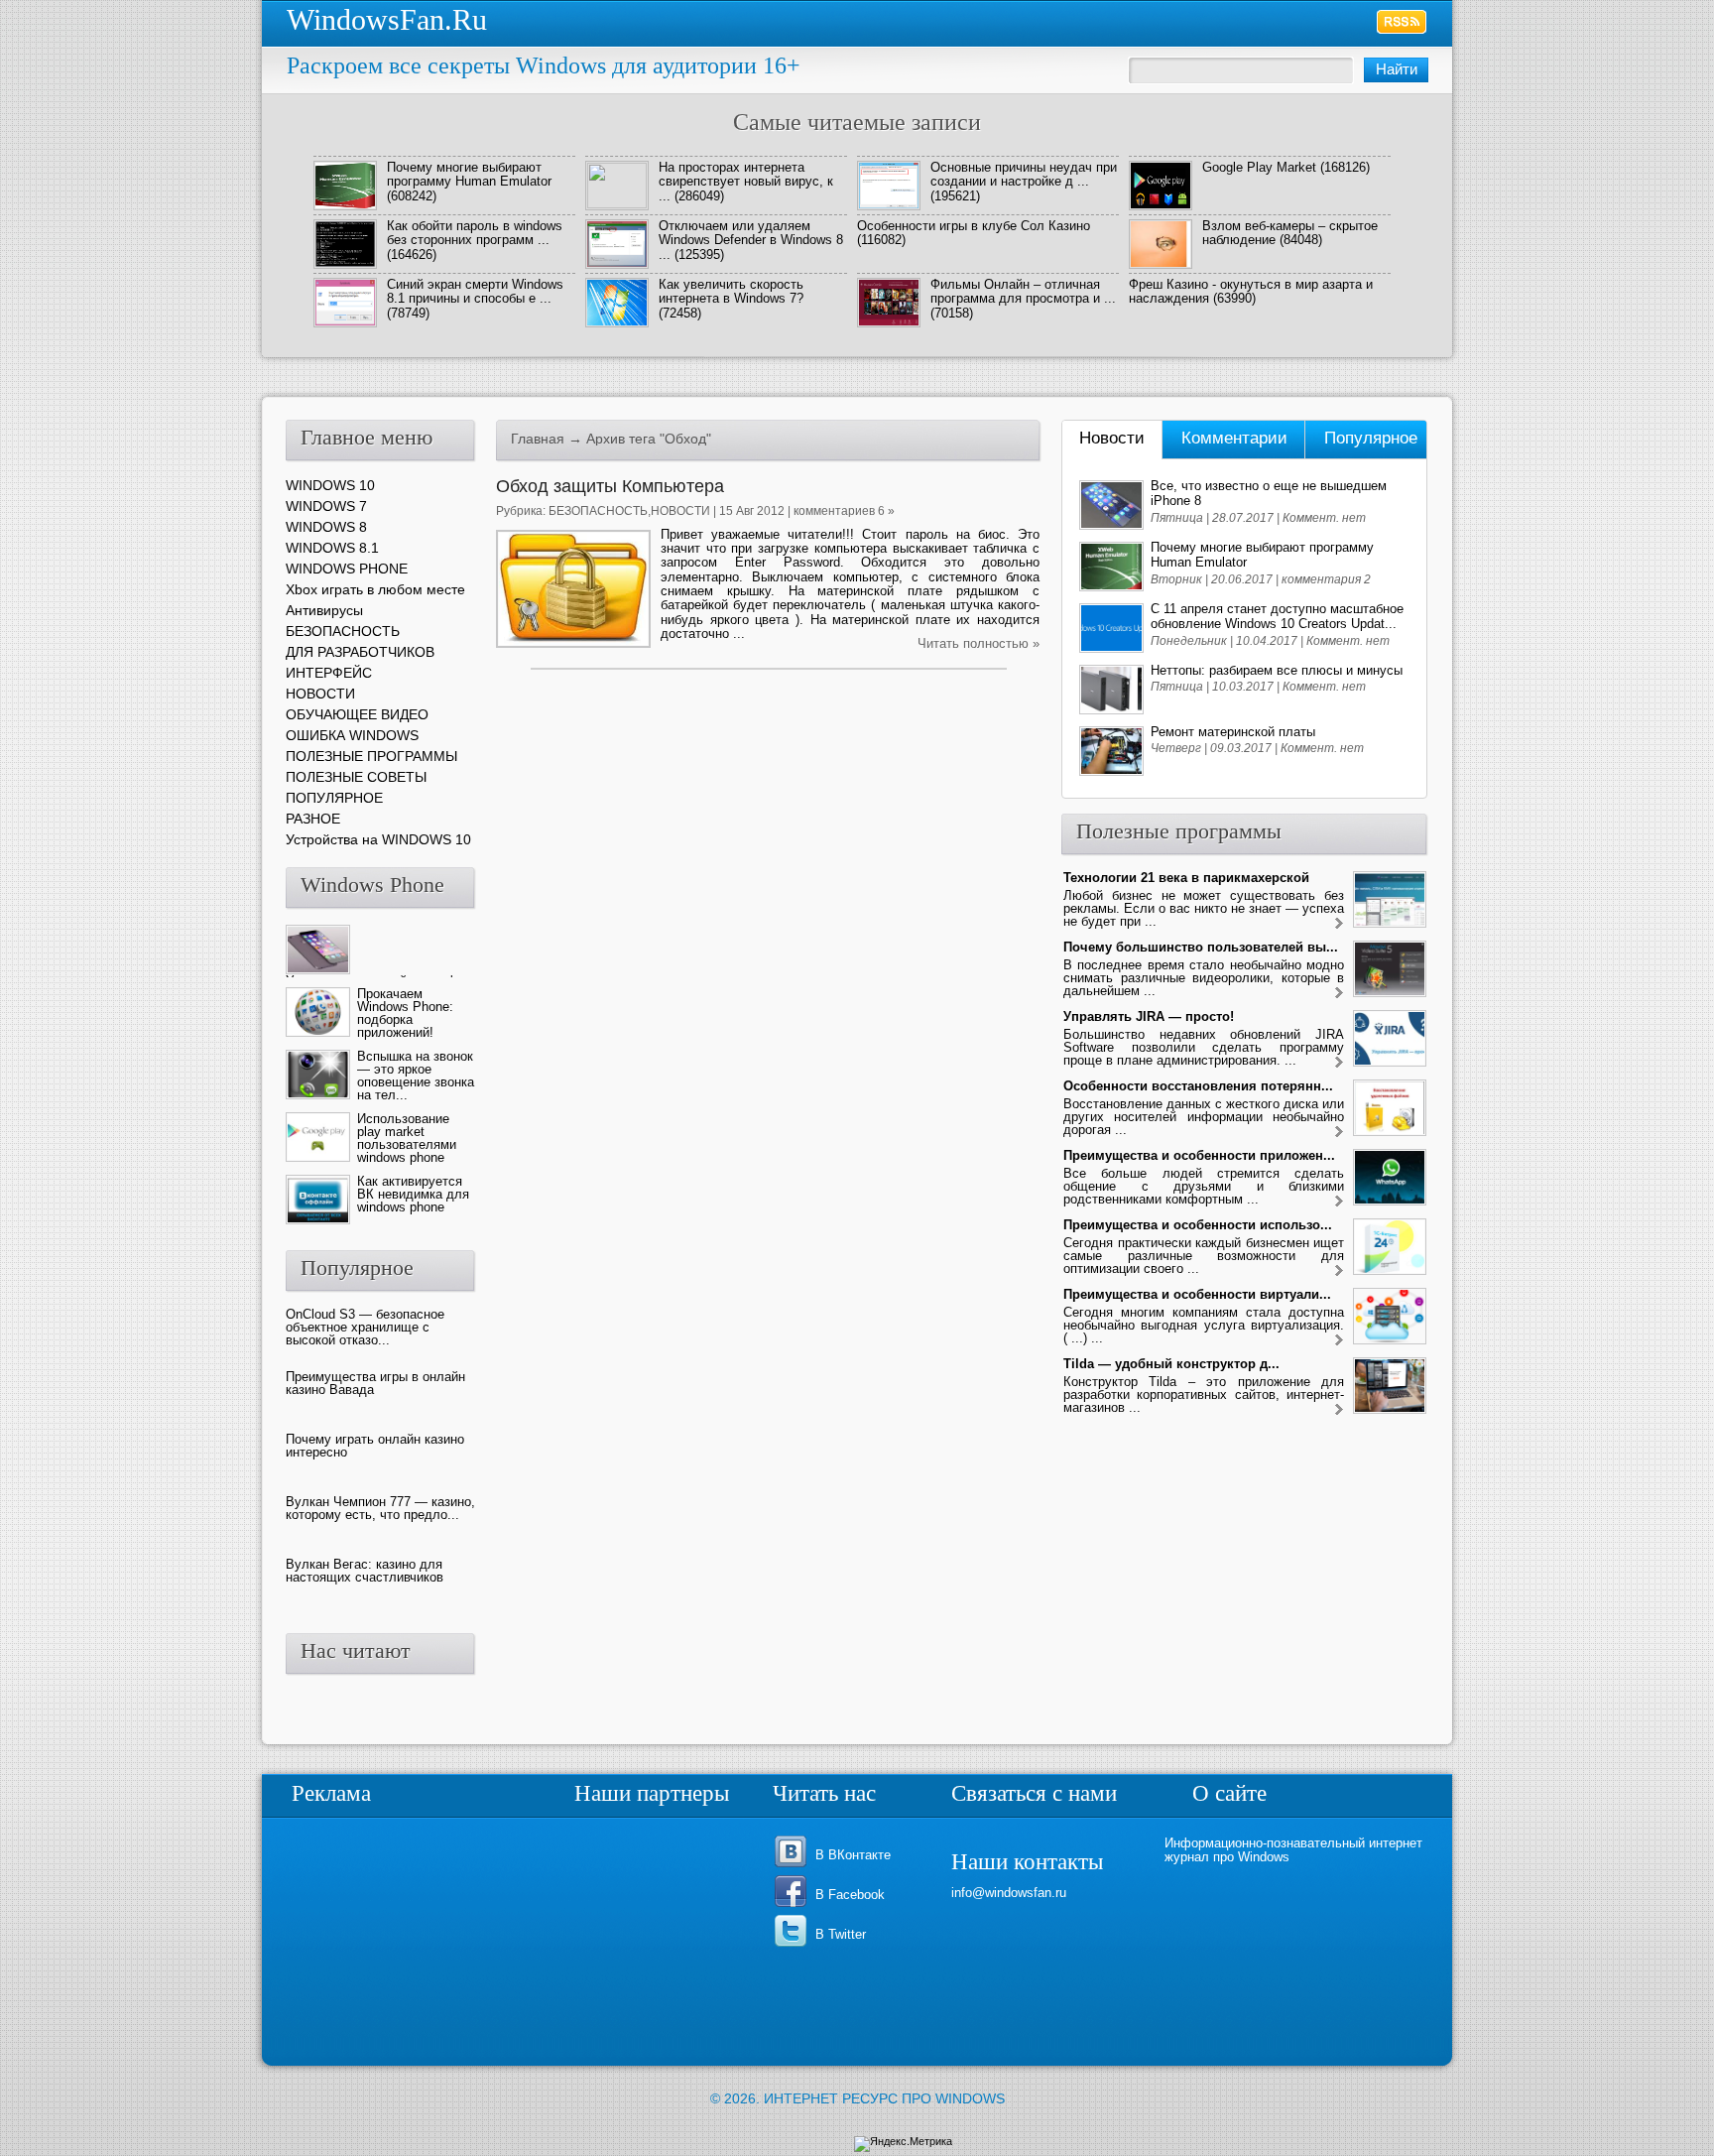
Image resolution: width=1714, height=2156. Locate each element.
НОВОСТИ (680, 511)
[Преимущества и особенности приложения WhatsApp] (1339, 1202)
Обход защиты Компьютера (610, 486)
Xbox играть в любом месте (375, 589)
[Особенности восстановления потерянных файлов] (1339, 1133)
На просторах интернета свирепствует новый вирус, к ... (746, 182)
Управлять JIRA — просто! (1149, 1016)
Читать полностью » (979, 643)
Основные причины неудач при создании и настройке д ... (1024, 174)
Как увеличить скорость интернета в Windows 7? (731, 291)
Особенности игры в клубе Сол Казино (974, 226)
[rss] (1402, 22)
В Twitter (841, 1934)
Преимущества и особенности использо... (1198, 1225)
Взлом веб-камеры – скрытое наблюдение (1290, 233)
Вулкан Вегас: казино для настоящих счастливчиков (365, 1571)
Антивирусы (324, 610)
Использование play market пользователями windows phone (407, 1138)
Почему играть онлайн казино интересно (375, 1446)
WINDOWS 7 (326, 506)
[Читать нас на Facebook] (794, 1905)
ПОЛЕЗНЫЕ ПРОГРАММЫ (371, 756)
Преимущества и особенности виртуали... (1197, 1294)
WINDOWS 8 (326, 527)
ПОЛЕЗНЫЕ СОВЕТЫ (356, 777)
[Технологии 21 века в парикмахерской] (1339, 924)
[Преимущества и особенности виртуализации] (1339, 1341)
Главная (538, 439)
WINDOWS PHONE (347, 569)
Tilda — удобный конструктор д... (1171, 1364)
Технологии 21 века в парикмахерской (1186, 878)
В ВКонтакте (853, 1855)
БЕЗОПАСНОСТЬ (598, 511)
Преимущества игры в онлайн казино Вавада (375, 1383)
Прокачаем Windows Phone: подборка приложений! (405, 1013)
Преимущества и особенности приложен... (1199, 1155)
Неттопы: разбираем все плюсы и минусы (1277, 670)
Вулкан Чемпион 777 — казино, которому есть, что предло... (380, 1508)
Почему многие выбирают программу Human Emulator (469, 174)
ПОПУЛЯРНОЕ (334, 798)
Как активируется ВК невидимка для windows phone (413, 1194)
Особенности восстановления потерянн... (1198, 1086)
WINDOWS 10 (330, 485)
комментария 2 (1326, 579)
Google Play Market (1259, 167)
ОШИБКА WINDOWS (352, 735)
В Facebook (850, 1895)
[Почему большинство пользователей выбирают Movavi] (1339, 994)
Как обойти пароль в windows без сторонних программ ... (475, 233)
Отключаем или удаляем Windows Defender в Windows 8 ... (751, 240)
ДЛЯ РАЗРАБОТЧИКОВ (360, 652)
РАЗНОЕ (313, 819)
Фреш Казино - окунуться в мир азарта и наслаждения (1251, 291)
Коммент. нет (1324, 518)
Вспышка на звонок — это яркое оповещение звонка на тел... (416, 1076)
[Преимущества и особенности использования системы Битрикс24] (1339, 1271)
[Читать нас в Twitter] (794, 1945)
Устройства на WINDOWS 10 (378, 839)
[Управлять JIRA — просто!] (1339, 1063)
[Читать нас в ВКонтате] (794, 1866)
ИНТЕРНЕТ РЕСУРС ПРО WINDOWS (884, 2098)
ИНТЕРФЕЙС (329, 673)
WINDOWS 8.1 (332, 548)
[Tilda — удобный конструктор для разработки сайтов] (1339, 1410)
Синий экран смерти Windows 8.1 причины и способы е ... (475, 291)
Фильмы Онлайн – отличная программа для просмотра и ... (1023, 291)
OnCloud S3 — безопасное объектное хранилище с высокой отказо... (365, 1327)
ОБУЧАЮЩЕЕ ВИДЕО (357, 714)
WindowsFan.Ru (387, 19)
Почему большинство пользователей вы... (1201, 947)
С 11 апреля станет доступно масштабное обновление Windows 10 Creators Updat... (1277, 616)
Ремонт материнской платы (1233, 732)
